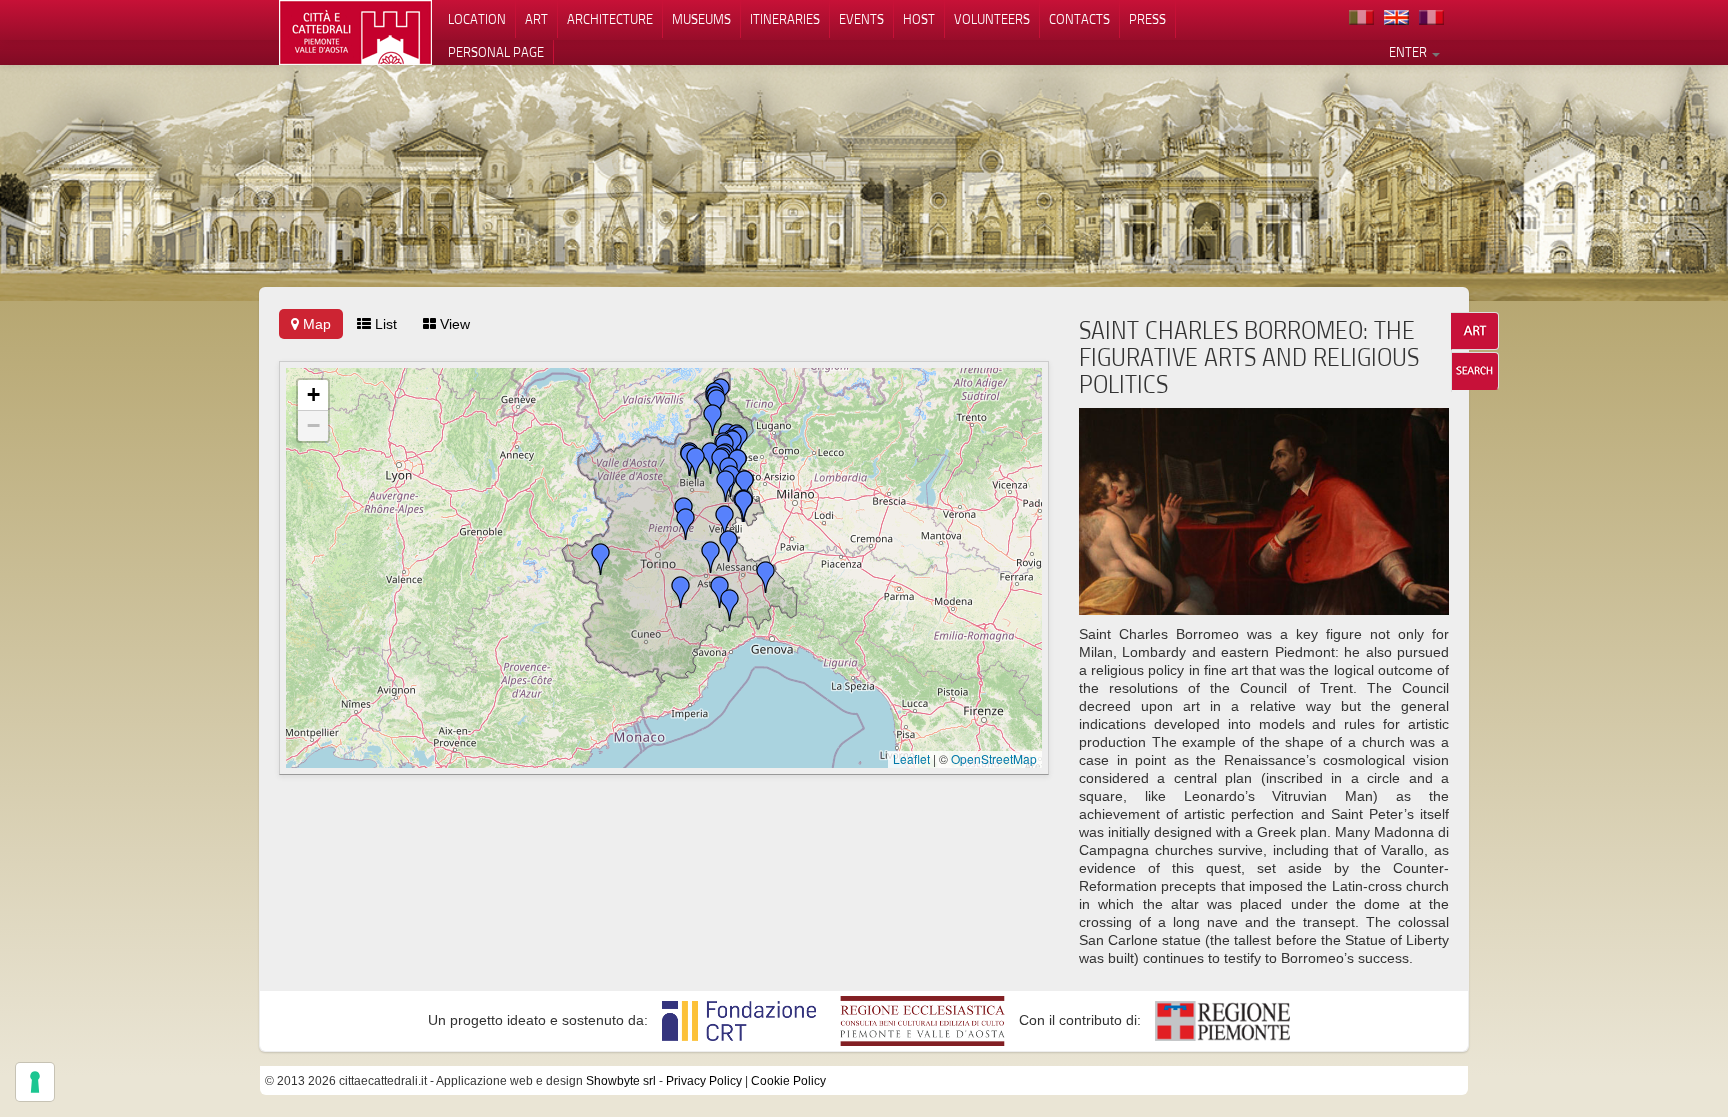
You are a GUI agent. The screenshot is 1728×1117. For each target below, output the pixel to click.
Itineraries (785, 19)
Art (536, 19)
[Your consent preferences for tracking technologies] (35, 1082)
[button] (730, 605)
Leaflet (911, 758)
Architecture (610, 19)
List (384, 324)
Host (919, 19)
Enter (1409, 52)
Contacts (1079, 19)
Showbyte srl (621, 1081)
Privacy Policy (704, 1081)
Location (477, 19)
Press (1147, 19)
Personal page (496, 52)
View (453, 324)
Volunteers (992, 19)
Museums (701, 19)
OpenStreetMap (994, 758)
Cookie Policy (788, 1081)
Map (315, 324)
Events (861, 19)
